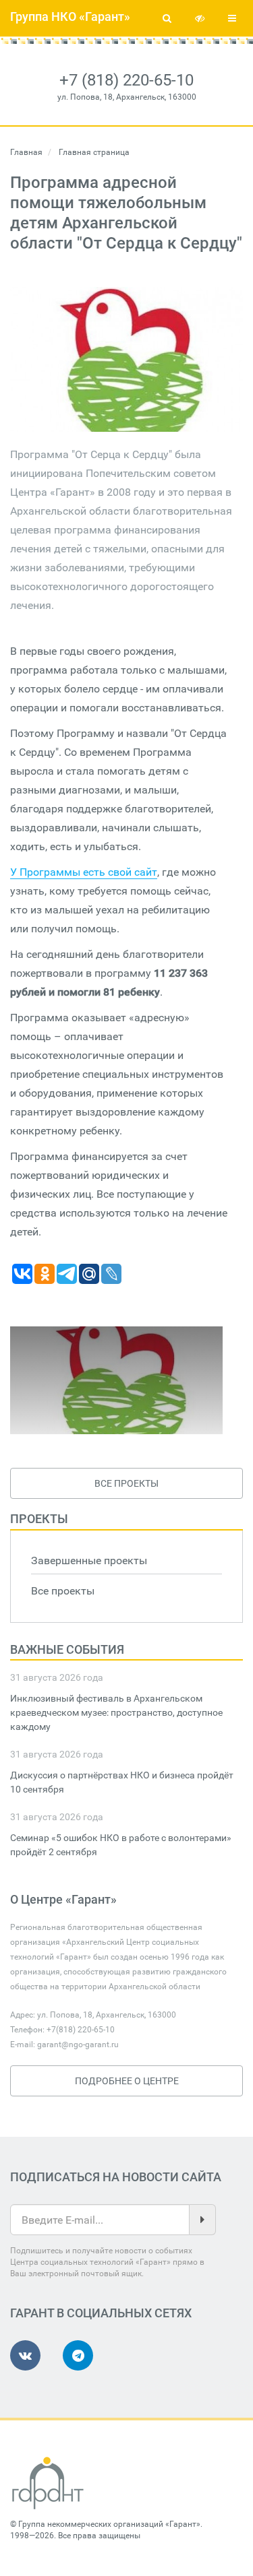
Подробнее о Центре (127, 2081)
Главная (26, 152)
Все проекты (126, 1483)
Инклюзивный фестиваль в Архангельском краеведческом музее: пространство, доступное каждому (116, 1712)
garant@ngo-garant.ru (78, 2044)
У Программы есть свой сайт (84, 872)
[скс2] (116, 1380)
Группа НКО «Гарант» (70, 17)
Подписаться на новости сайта (116, 2177)
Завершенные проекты (89, 1560)
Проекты (39, 1519)
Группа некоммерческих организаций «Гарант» (109, 2524)
